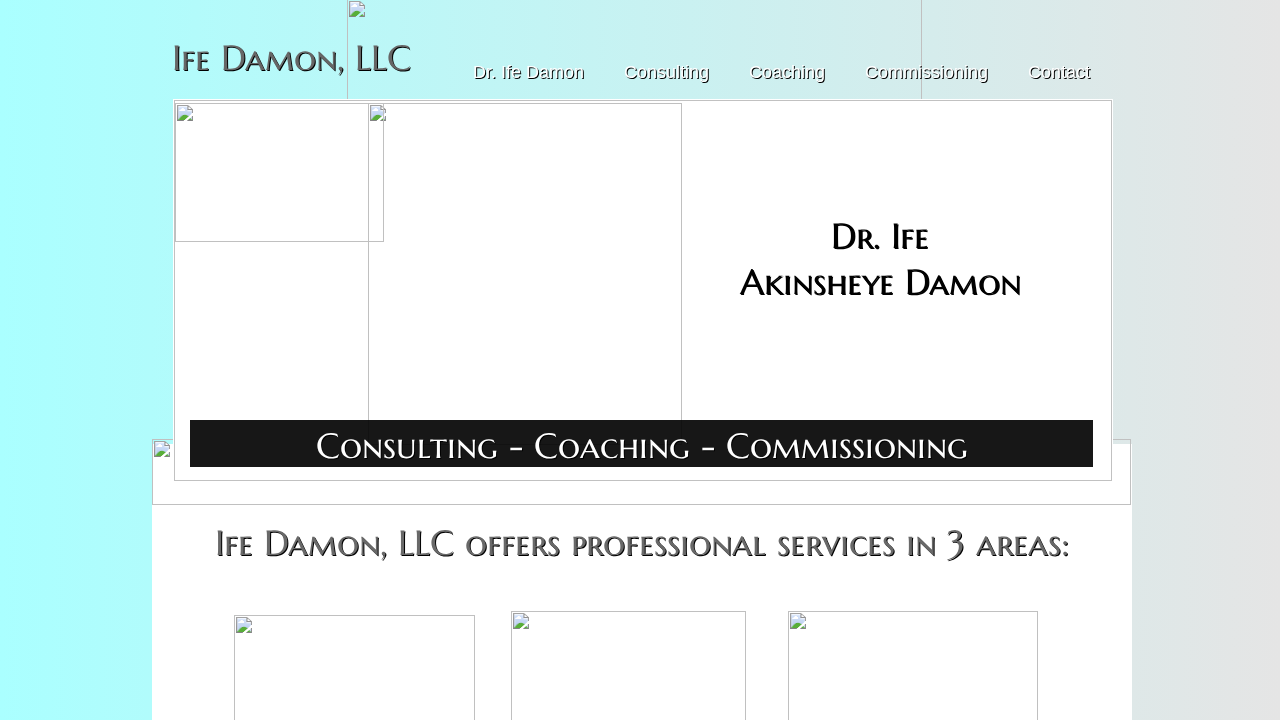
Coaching (787, 72)
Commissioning (926, 72)
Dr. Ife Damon (528, 72)
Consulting (666, 72)
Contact (1059, 72)
